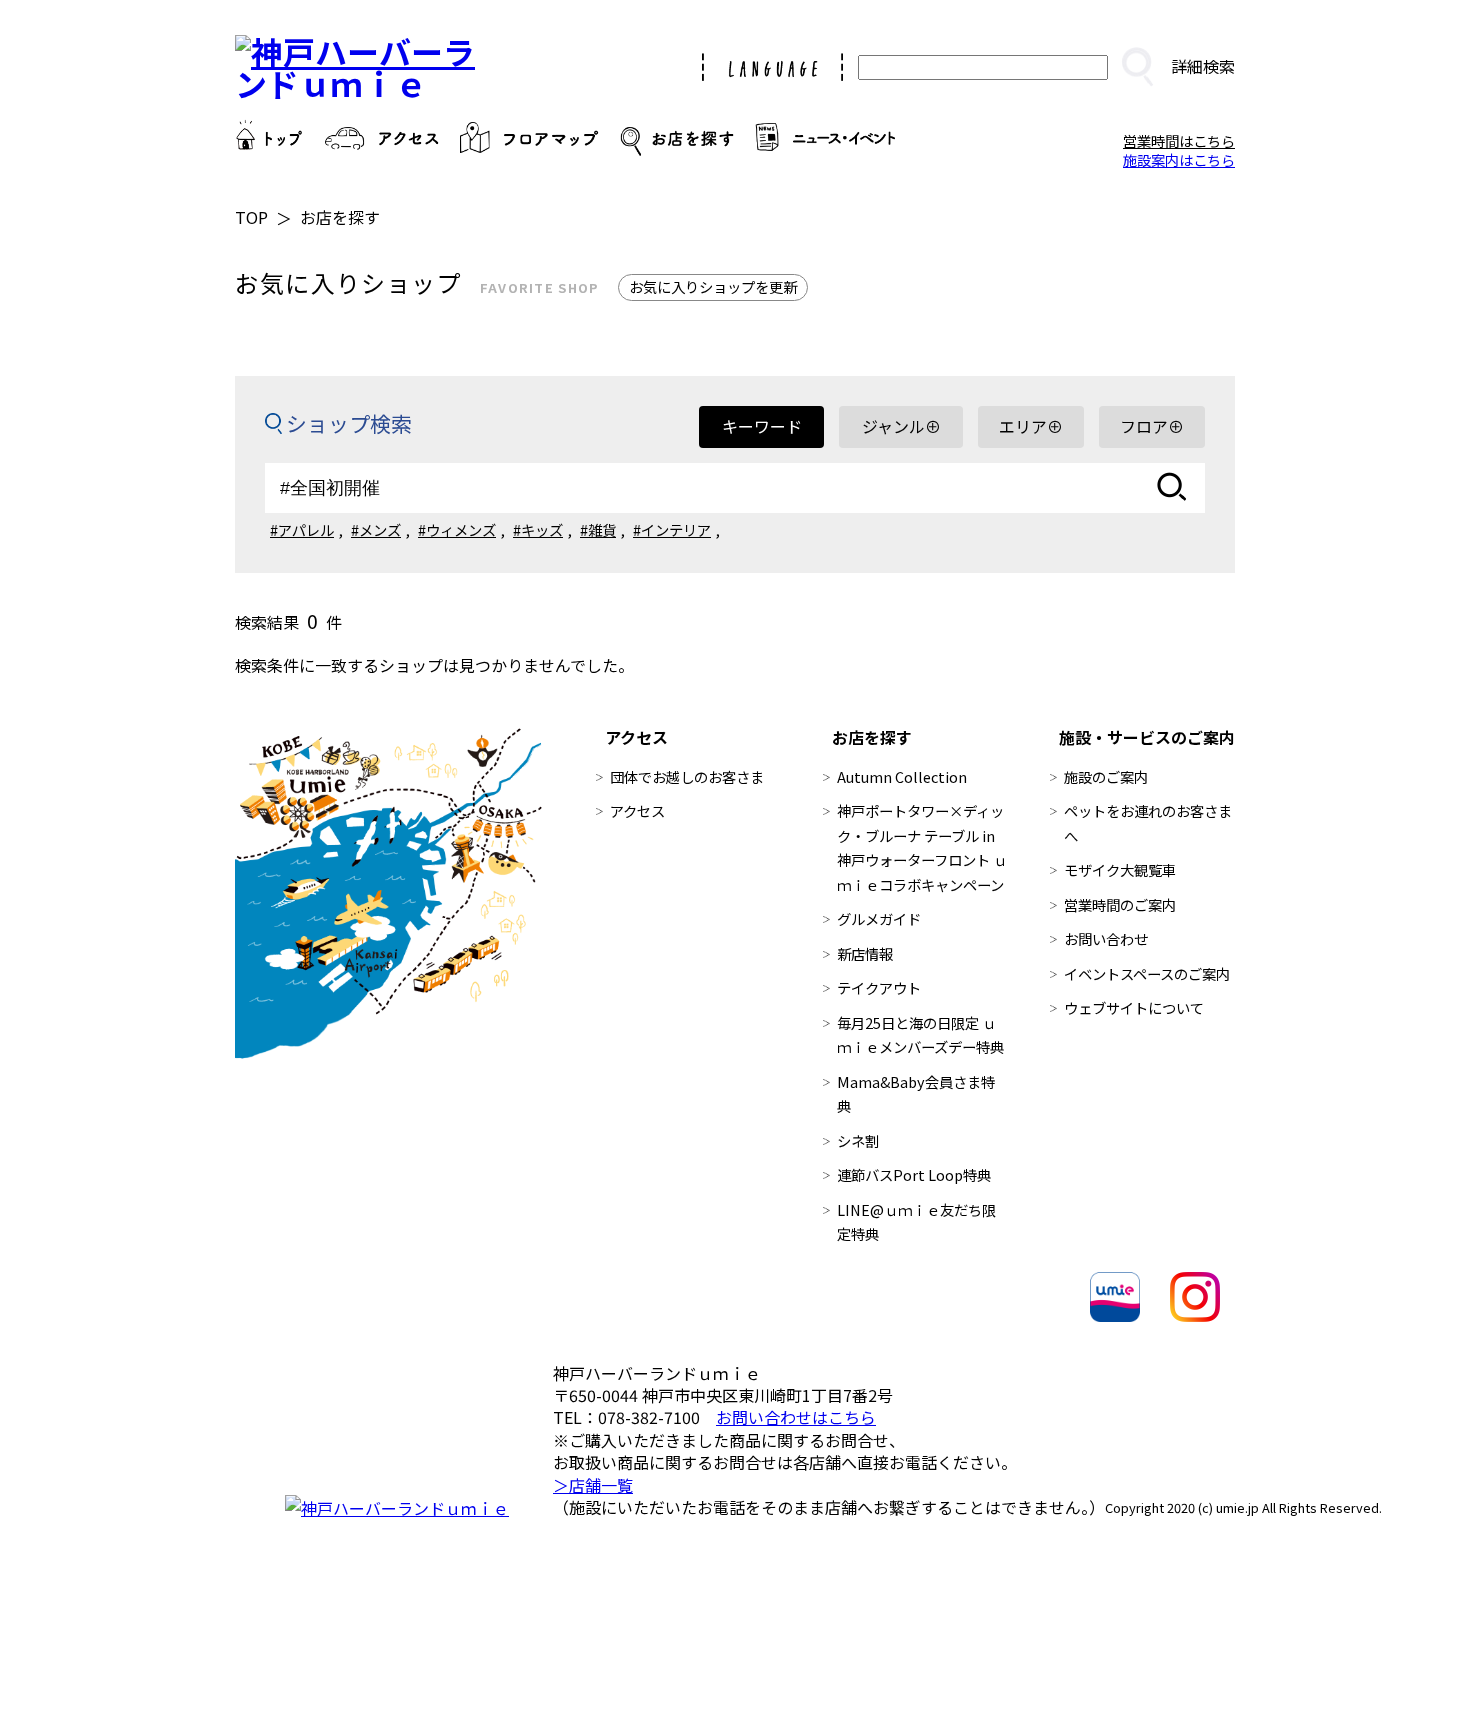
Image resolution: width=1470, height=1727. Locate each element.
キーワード (762, 426)
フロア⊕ (1152, 426)
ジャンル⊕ (901, 426)
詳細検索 (1203, 66)
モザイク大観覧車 (1120, 869)
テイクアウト (879, 987)
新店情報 (865, 953)
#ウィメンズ (457, 529)
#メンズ (376, 529)
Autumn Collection (902, 776)
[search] (1137, 67)
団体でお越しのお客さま (687, 776)
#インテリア (672, 529)
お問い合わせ (1106, 938)
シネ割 (858, 1140)
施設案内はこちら (1179, 159)
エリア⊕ (1031, 426)
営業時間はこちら (1179, 140)
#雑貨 (598, 529)
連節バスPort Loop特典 (914, 1174)
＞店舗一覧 (593, 1485)
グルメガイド (879, 918)
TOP (251, 217)
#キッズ (538, 529)
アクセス (637, 810)
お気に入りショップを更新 (713, 286)
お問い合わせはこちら (796, 1417)
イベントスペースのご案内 (1147, 973)
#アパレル (302, 529)
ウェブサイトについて (1134, 1007)
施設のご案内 (1106, 776)
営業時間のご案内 (1120, 904)
